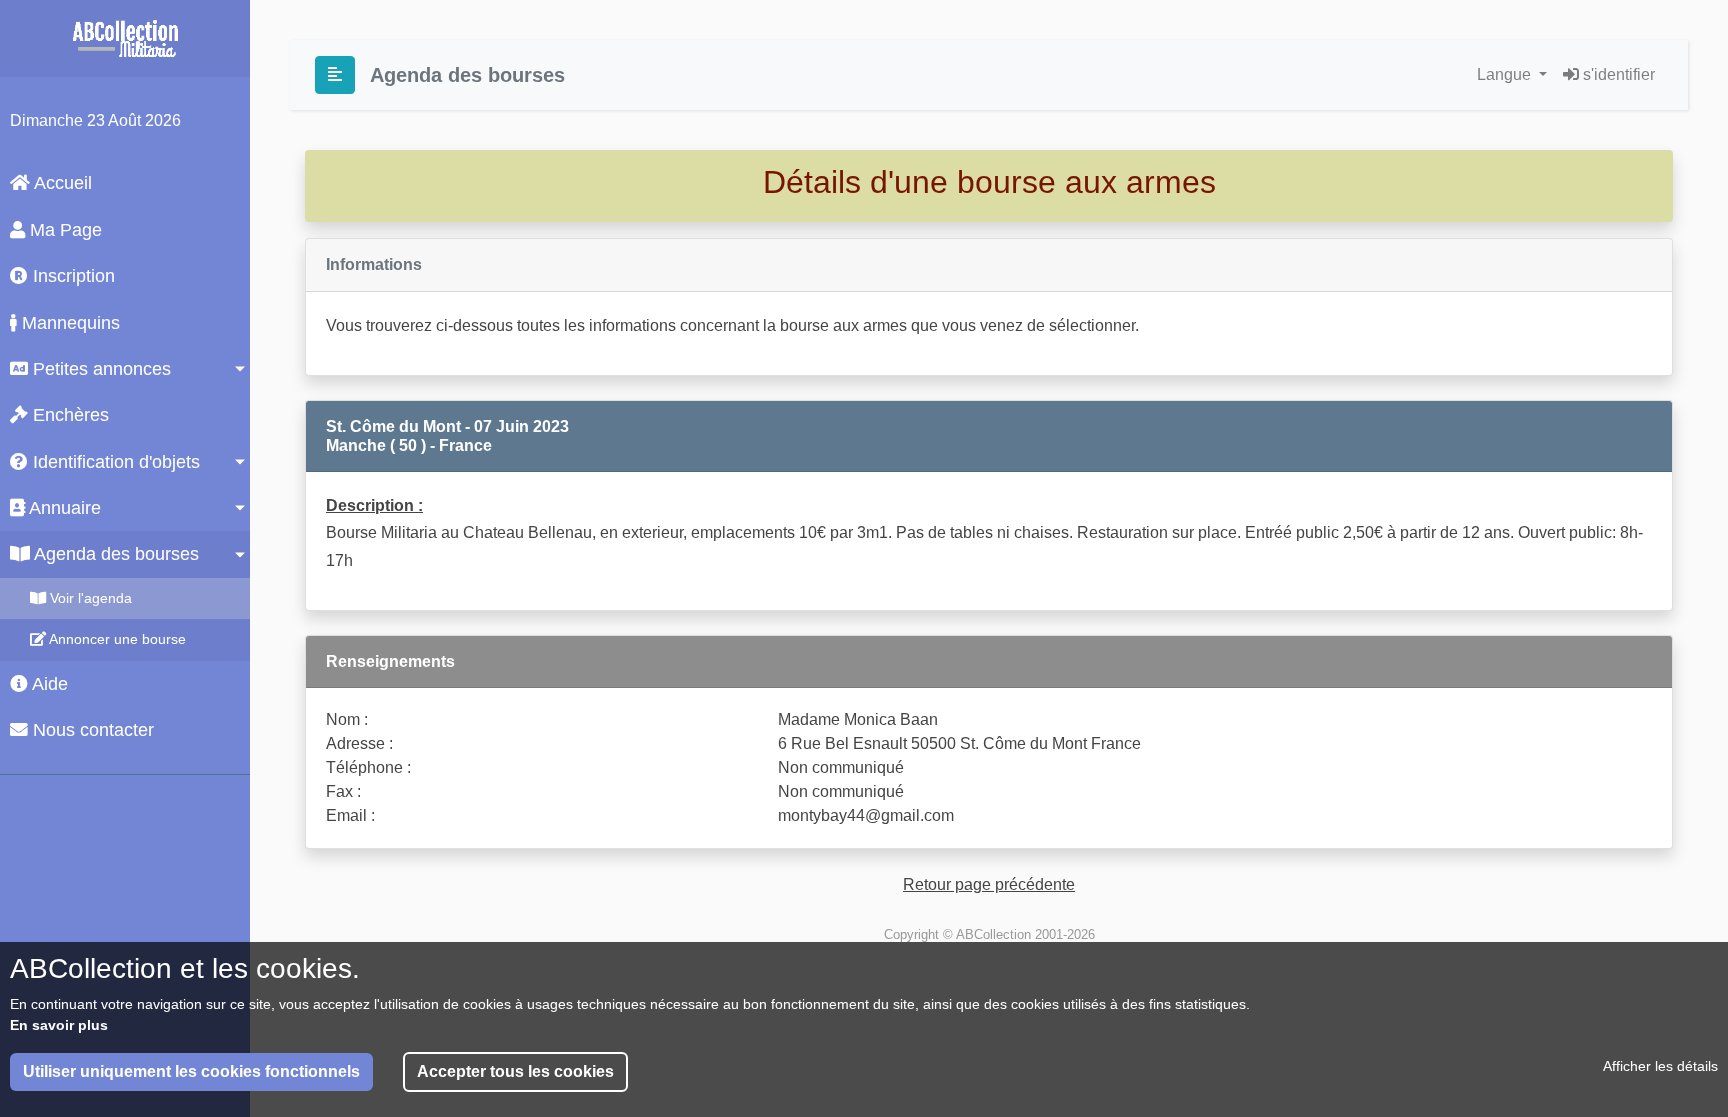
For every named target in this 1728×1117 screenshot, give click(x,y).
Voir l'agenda (89, 598)
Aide (48, 684)
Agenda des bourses (114, 554)
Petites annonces (99, 369)
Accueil (61, 183)
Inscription (71, 276)
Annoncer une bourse (116, 639)
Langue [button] (1506, 74)
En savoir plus (59, 1025)
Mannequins (68, 323)
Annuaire (63, 508)
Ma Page (63, 230)
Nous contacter (91, 730)
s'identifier (1617, 74)
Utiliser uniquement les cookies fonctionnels (191, 1071)
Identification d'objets (114, 462)
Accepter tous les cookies (515, 1071)
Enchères (68, 415)
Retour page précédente (989, 884)
